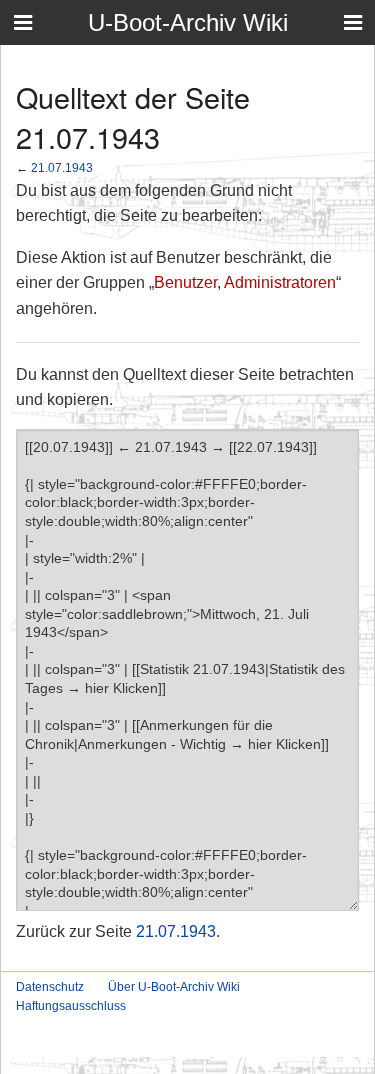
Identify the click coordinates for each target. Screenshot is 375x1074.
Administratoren (280, 282)
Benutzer (185, 282)
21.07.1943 (62, 167)
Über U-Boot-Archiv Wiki (174, 987)
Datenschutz (50, 987)
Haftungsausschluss (71, 1006)
